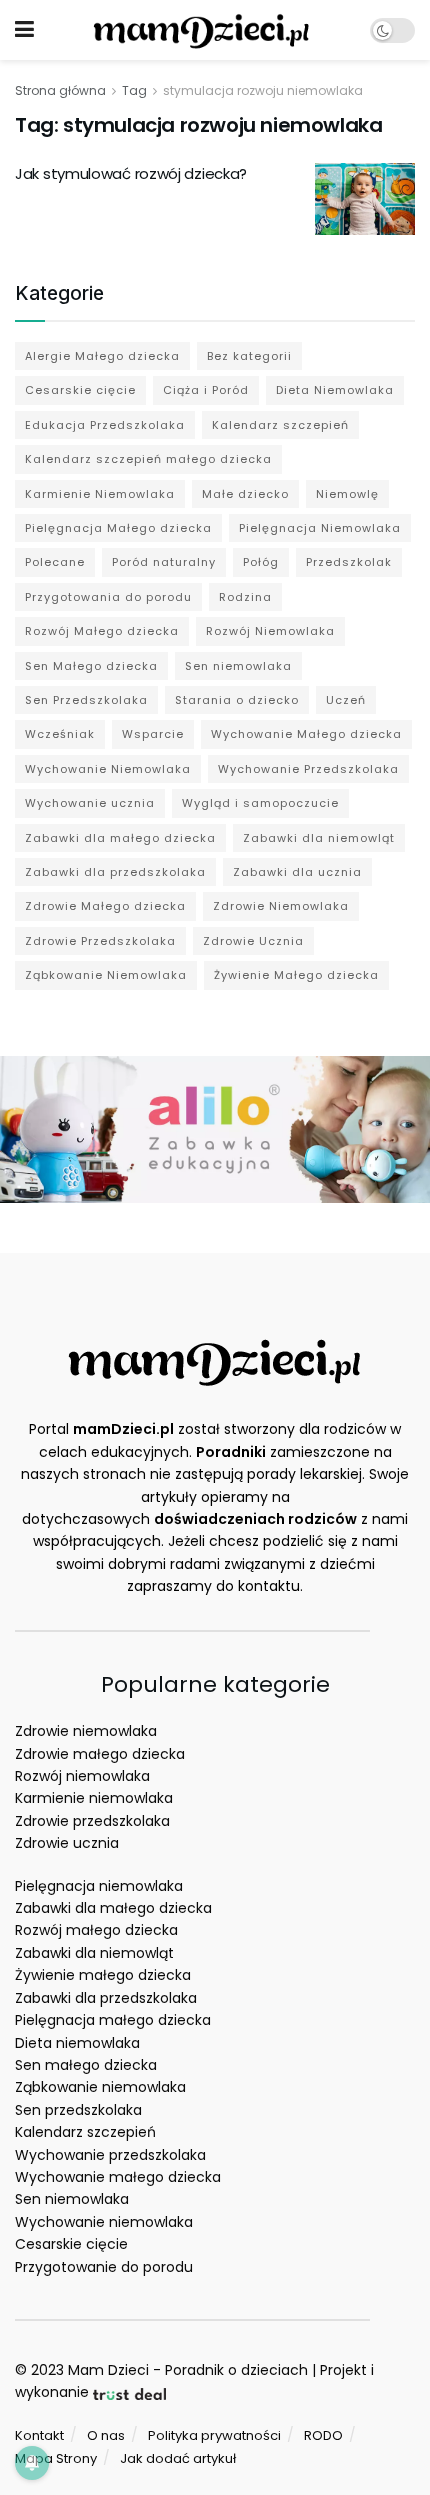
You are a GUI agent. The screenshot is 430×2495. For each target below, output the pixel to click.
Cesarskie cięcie (80, 390)
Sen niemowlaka (238, 666)
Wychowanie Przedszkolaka (308, 769)
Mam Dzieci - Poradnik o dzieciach (188, 2370)
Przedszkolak (349, 562)
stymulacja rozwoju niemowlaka (263, 90)
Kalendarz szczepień (280, 425)
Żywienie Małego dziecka (296, 975)
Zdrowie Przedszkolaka (100, 941)
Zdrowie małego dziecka (100, 1754)
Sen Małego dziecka (91, 666)
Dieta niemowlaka (77, 2043)
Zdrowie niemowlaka (86, 1731)
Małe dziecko (245, 494)
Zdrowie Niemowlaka (281, 906)
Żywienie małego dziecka (103, 1975)
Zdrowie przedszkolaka (92, 1821)
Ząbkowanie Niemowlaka (106, 975)
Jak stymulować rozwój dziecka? (131, 173)
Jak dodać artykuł (178, 2458)
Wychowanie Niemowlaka (108, 769)
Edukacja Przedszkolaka (105, 425)
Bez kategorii (249, 356)
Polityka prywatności (214, 2435)
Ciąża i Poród (206, 390)
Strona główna (60, 90)
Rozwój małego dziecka (96, 1930)
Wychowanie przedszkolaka (110, 2155)
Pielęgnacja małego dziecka (113, 2020)
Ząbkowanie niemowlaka (100, 2087)
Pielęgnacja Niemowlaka (320, 528)
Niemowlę (347, 494)
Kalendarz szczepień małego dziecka (148, 459)
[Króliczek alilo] (215, 1128)
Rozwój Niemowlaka (270, 631)
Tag (134, 90)
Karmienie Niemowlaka (100, 494)
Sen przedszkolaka (78, 2110)
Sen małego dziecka (86, 2065)
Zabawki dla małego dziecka (120, 838)
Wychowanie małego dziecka (118, 2177)
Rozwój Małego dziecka (102, 631)
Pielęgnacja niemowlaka (99, 1886)
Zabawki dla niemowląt (319, 838)
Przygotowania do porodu (108, 597)
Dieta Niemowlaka (335, 390)
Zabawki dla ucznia (297, 872)
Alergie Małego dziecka (102, 356)
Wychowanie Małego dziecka (306, 734)
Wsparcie (153, 734)
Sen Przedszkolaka (86, 700)
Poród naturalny (164, 562)
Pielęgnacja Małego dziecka (118, 528)
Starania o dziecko (237, 700)
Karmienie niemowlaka (94, 1798)
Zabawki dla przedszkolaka (115, 872)
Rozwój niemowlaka (82, 1776)
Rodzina (245, 597)
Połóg (261, 562)
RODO (323, 2435)
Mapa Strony (56, 2458)
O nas (106, 2435)
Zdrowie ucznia (67, 1843)
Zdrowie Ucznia (253, 941)
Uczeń (346, 700)
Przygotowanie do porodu (104, 2267)
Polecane (55, 562)
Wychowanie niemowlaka (104, 2222)
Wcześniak (60, 734)
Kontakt (39, 2435)
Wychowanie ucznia (90, 803)
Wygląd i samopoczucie (260, 803)
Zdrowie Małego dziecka (105, 906)
